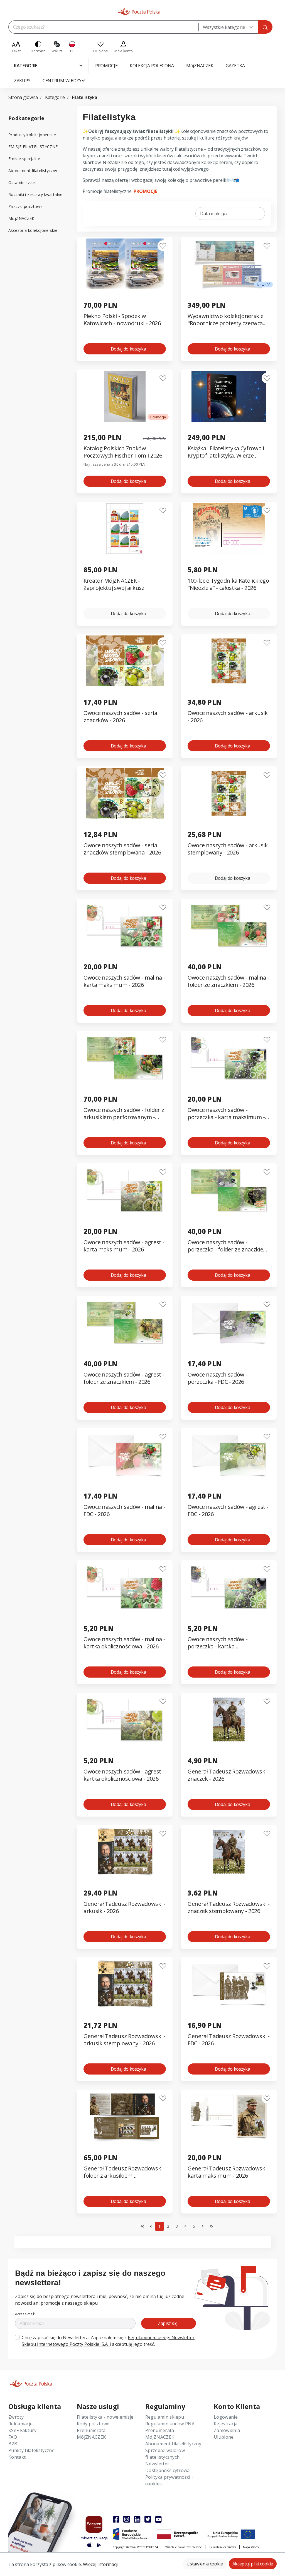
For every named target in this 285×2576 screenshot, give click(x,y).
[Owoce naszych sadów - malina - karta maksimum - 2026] (125, 926)
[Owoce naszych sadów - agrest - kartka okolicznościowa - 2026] (125, 1719)
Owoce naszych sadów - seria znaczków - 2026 (120, 717)
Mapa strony (251, 2547)
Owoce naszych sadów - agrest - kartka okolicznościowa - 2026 (124, 1775)
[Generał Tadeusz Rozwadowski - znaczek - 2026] (229, 1719)
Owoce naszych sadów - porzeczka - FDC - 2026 (218, 1378)
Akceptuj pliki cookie (253, 2564)
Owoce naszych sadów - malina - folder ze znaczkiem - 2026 (228, 981)
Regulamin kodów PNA (170, 2424)
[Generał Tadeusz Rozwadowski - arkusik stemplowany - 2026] (125, 1984)
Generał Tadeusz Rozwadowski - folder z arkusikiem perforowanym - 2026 (125, 2172)
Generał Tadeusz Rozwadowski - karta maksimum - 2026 (229, 2172)
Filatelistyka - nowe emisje (105, 2417)
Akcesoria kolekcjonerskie (33, 230)
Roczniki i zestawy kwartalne (35, 194)
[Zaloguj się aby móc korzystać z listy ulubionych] (163, 246)
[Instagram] (127, 2519)
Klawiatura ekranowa (222, 2547)
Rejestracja (226, 2424)
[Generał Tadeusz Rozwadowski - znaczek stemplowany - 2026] (229, 1852)
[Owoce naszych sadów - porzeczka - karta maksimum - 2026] (229, 1058)
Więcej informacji (101, 2564)
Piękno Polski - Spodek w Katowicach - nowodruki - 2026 (122, 320)
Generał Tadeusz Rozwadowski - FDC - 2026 (229, 2040)
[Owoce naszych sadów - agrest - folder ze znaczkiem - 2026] (125, 1322)
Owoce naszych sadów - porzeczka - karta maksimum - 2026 (226, 1114)
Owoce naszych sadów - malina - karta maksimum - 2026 (124, 981)
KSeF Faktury (22, 2430)
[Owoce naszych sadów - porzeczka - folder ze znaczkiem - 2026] (229, 1190)
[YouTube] (158, 2519)
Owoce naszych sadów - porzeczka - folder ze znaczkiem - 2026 (228, 1246)
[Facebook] (116, 2519)
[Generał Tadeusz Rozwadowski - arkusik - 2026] (125, 1852)
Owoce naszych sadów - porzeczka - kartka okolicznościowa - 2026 (218, 1643)
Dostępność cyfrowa (168, 2470)
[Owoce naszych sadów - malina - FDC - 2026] (125, 1455)
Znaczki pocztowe (25, 206)
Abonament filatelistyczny (33, 171)
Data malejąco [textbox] (214, 213)
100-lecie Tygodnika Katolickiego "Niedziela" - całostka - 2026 (228, 584)
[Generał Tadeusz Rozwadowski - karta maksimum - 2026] (229, 2116)
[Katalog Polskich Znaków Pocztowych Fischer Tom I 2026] (125, 396)
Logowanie (226, 2417)
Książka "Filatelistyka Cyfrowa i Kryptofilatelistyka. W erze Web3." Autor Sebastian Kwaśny (228, 452)
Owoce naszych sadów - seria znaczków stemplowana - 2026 (122, 849)
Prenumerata (91, 2430)
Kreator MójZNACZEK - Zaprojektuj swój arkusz (114, 584)
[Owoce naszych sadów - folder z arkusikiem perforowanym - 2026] (125, 1058)
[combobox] (228, 27)
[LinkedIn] (137, 2519)
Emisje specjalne (24, 159)
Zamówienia (227, 2430)
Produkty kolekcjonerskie (32, 135)
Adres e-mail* (25, 2314)
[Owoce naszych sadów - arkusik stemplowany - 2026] (229, 793)
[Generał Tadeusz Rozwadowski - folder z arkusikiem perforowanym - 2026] (125, 2116)
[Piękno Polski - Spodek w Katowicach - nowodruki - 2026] (125, 264)
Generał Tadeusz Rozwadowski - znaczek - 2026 (229, 1775)
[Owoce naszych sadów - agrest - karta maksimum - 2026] (125, 1190)
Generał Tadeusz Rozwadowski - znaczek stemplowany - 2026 (229, 1907)
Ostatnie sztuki (23, 182)
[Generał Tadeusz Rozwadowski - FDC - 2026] (229, 1984)
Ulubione (224, 2437)
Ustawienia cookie (205, 2564)
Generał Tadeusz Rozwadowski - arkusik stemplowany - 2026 (125, 2040)
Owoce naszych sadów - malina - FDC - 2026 (124, 1511)
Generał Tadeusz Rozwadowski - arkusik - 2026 (125, 1907)
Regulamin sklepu (165, 2417)
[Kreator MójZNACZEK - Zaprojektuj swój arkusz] (125, 529)
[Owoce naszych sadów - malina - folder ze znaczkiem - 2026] (229, 926)
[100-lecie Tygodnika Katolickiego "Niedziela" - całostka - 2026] (229, 529)
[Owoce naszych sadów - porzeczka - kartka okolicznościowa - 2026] (229, 1587)
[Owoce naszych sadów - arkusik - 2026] (229, 661)
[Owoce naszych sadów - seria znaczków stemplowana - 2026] (125, 793)
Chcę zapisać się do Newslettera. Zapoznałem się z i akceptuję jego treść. (108, 2341)
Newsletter (157, 2464)
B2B (13, 2444)
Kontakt (17, 2457)
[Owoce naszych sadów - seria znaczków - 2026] (125, 661)
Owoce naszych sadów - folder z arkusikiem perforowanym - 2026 (124, 1114)
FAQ (13, 2437)
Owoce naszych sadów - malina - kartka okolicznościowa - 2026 (124, 1643)
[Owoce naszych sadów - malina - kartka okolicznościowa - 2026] (125, 1587)
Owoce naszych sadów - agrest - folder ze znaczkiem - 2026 (124, 1378)
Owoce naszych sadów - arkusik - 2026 (228, 717)
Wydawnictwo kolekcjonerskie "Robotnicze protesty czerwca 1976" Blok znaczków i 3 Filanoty (228, 320)
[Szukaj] (265, 27)
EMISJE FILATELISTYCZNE (33, 147)
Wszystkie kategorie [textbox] (224, 27)
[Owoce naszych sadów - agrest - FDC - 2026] (229, 1455)
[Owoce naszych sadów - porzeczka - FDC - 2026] (229, 1322)
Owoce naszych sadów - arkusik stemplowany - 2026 (228, 849)
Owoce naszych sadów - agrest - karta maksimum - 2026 (124, 1246)
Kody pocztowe (93, 2424)
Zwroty (16, 2417)
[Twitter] (148, 2519)
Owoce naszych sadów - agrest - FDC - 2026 (228, 1511)
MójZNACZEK (21, 218)
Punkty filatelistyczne (31, 2450)
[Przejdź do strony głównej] (139, 12)
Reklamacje (20, 2424)
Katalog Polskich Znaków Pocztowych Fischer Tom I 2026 (123, 452)
